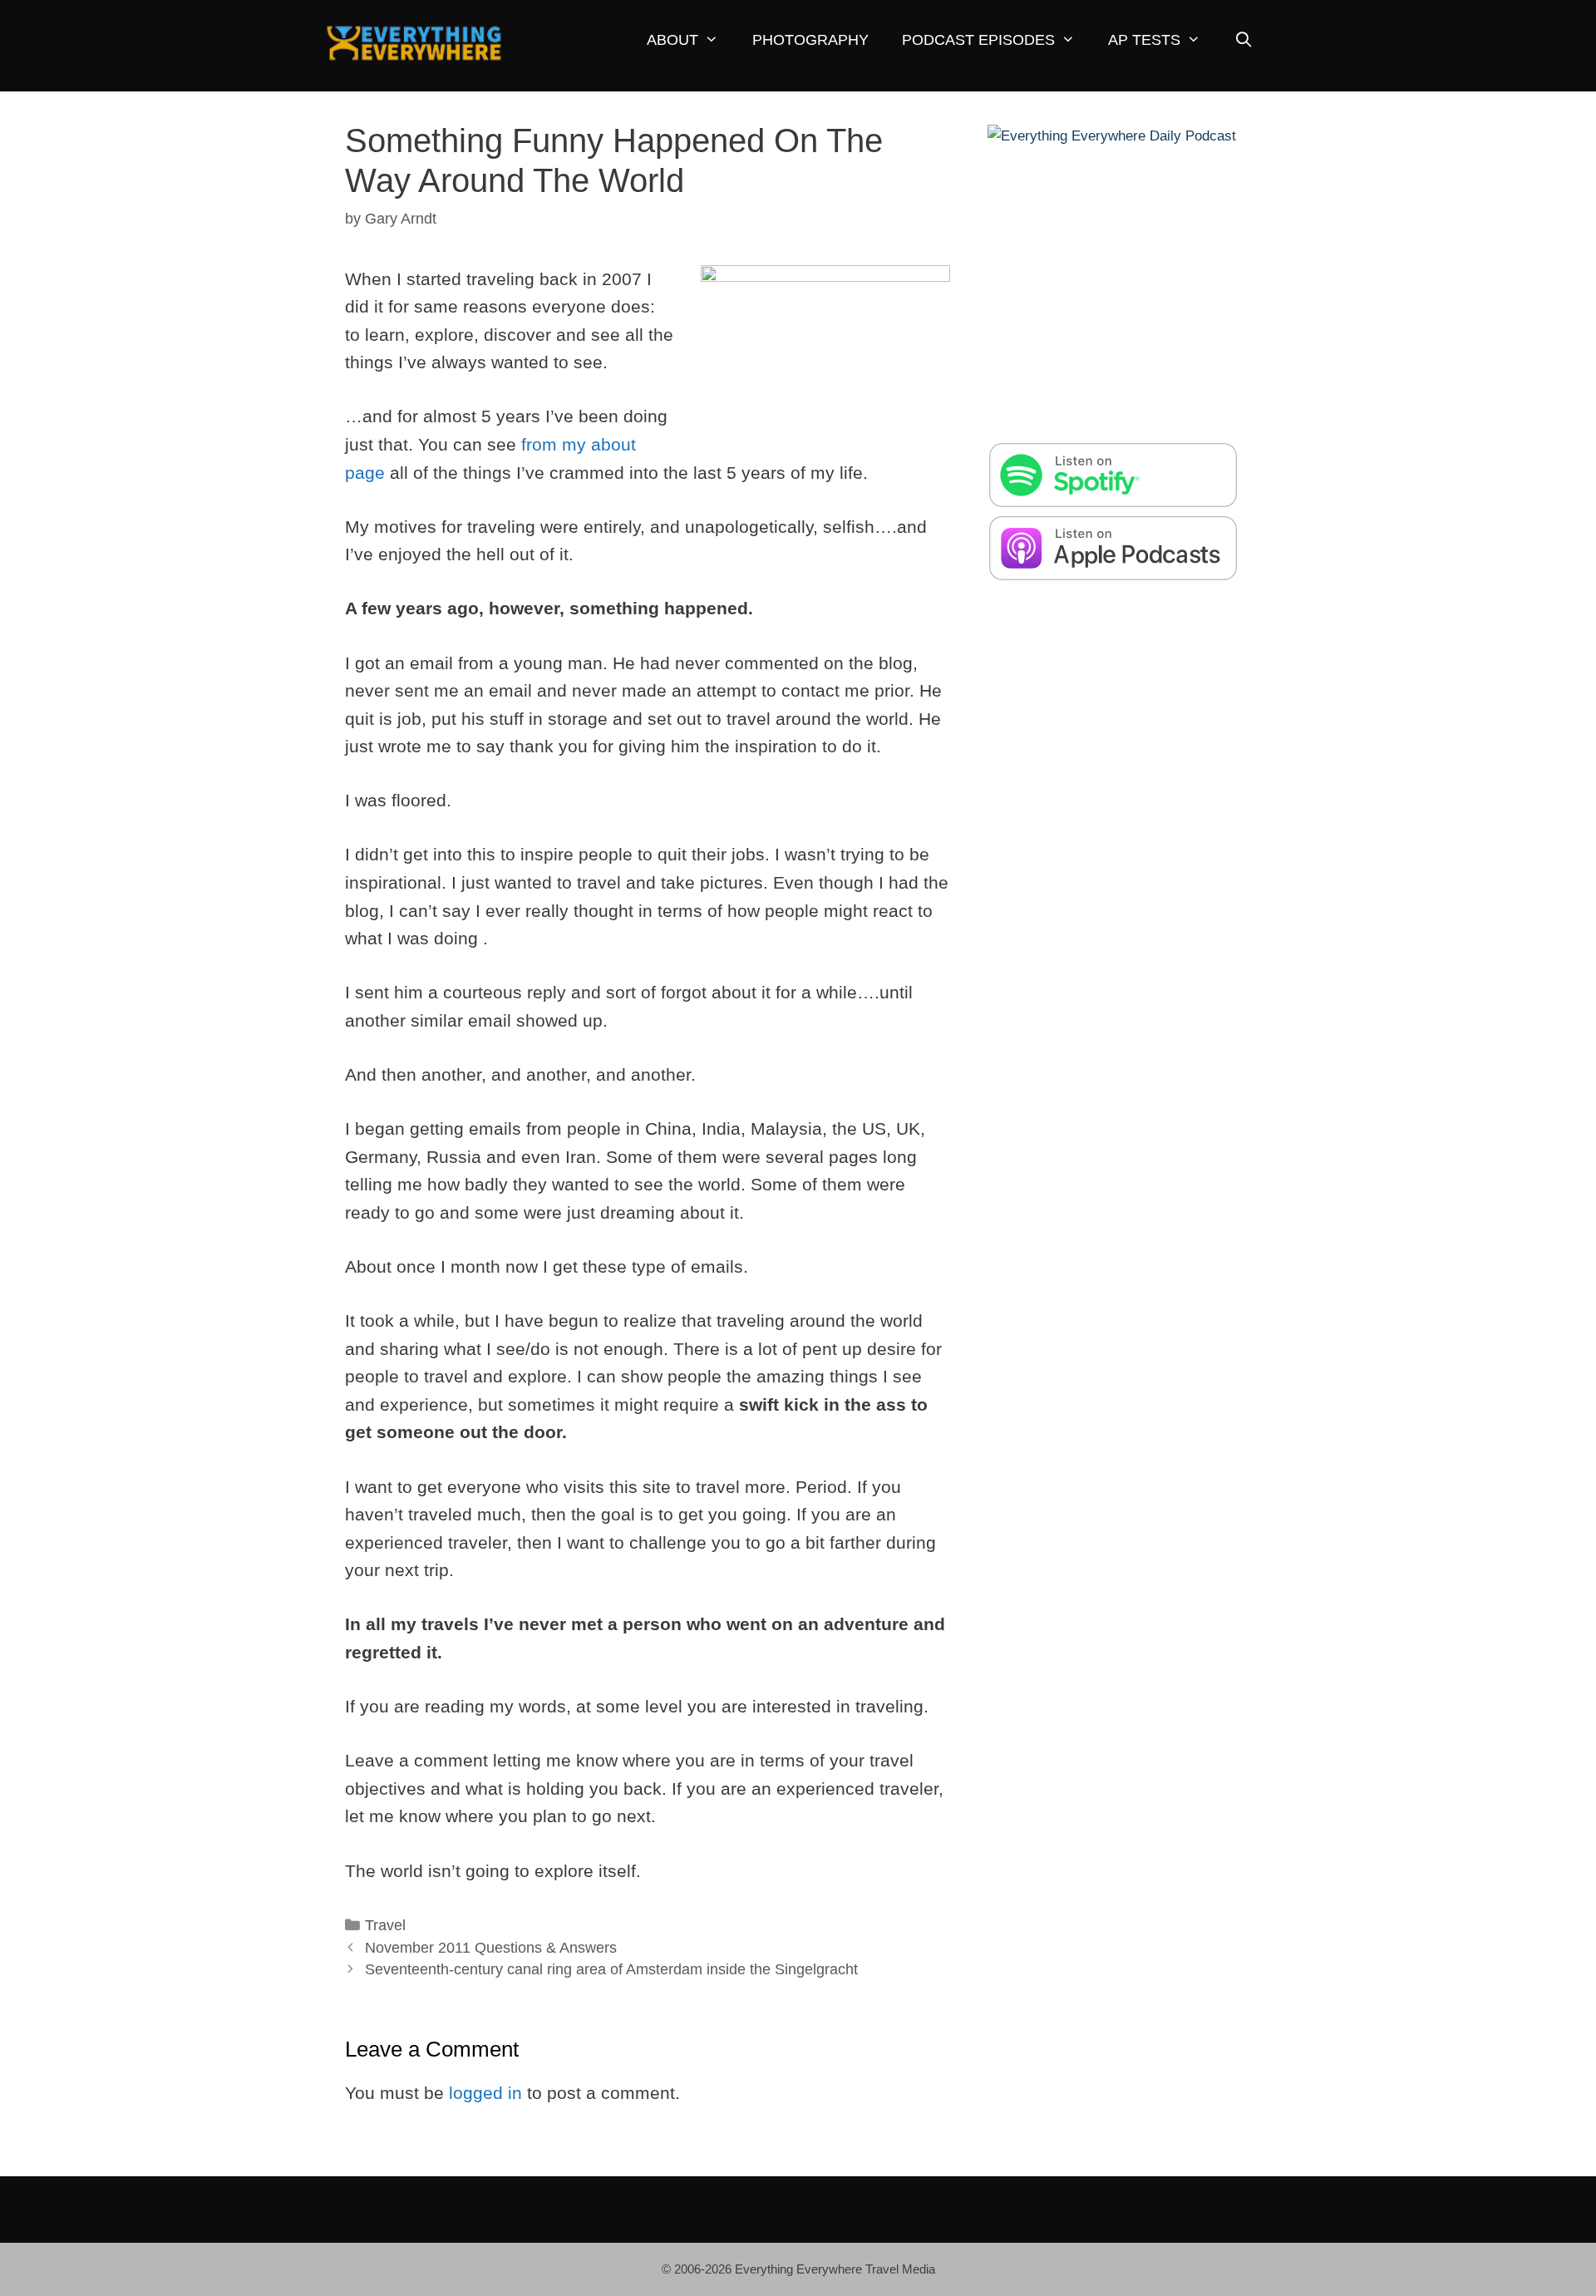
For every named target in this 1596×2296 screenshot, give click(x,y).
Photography (810, 40)
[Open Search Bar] (1243, 40)
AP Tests (1144, 40)
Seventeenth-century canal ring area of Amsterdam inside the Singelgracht (611, 1969)
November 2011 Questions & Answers (491, 1948)
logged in (485, 2093)
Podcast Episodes (978, 40)
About (672, 40)
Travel (385, 1925)
